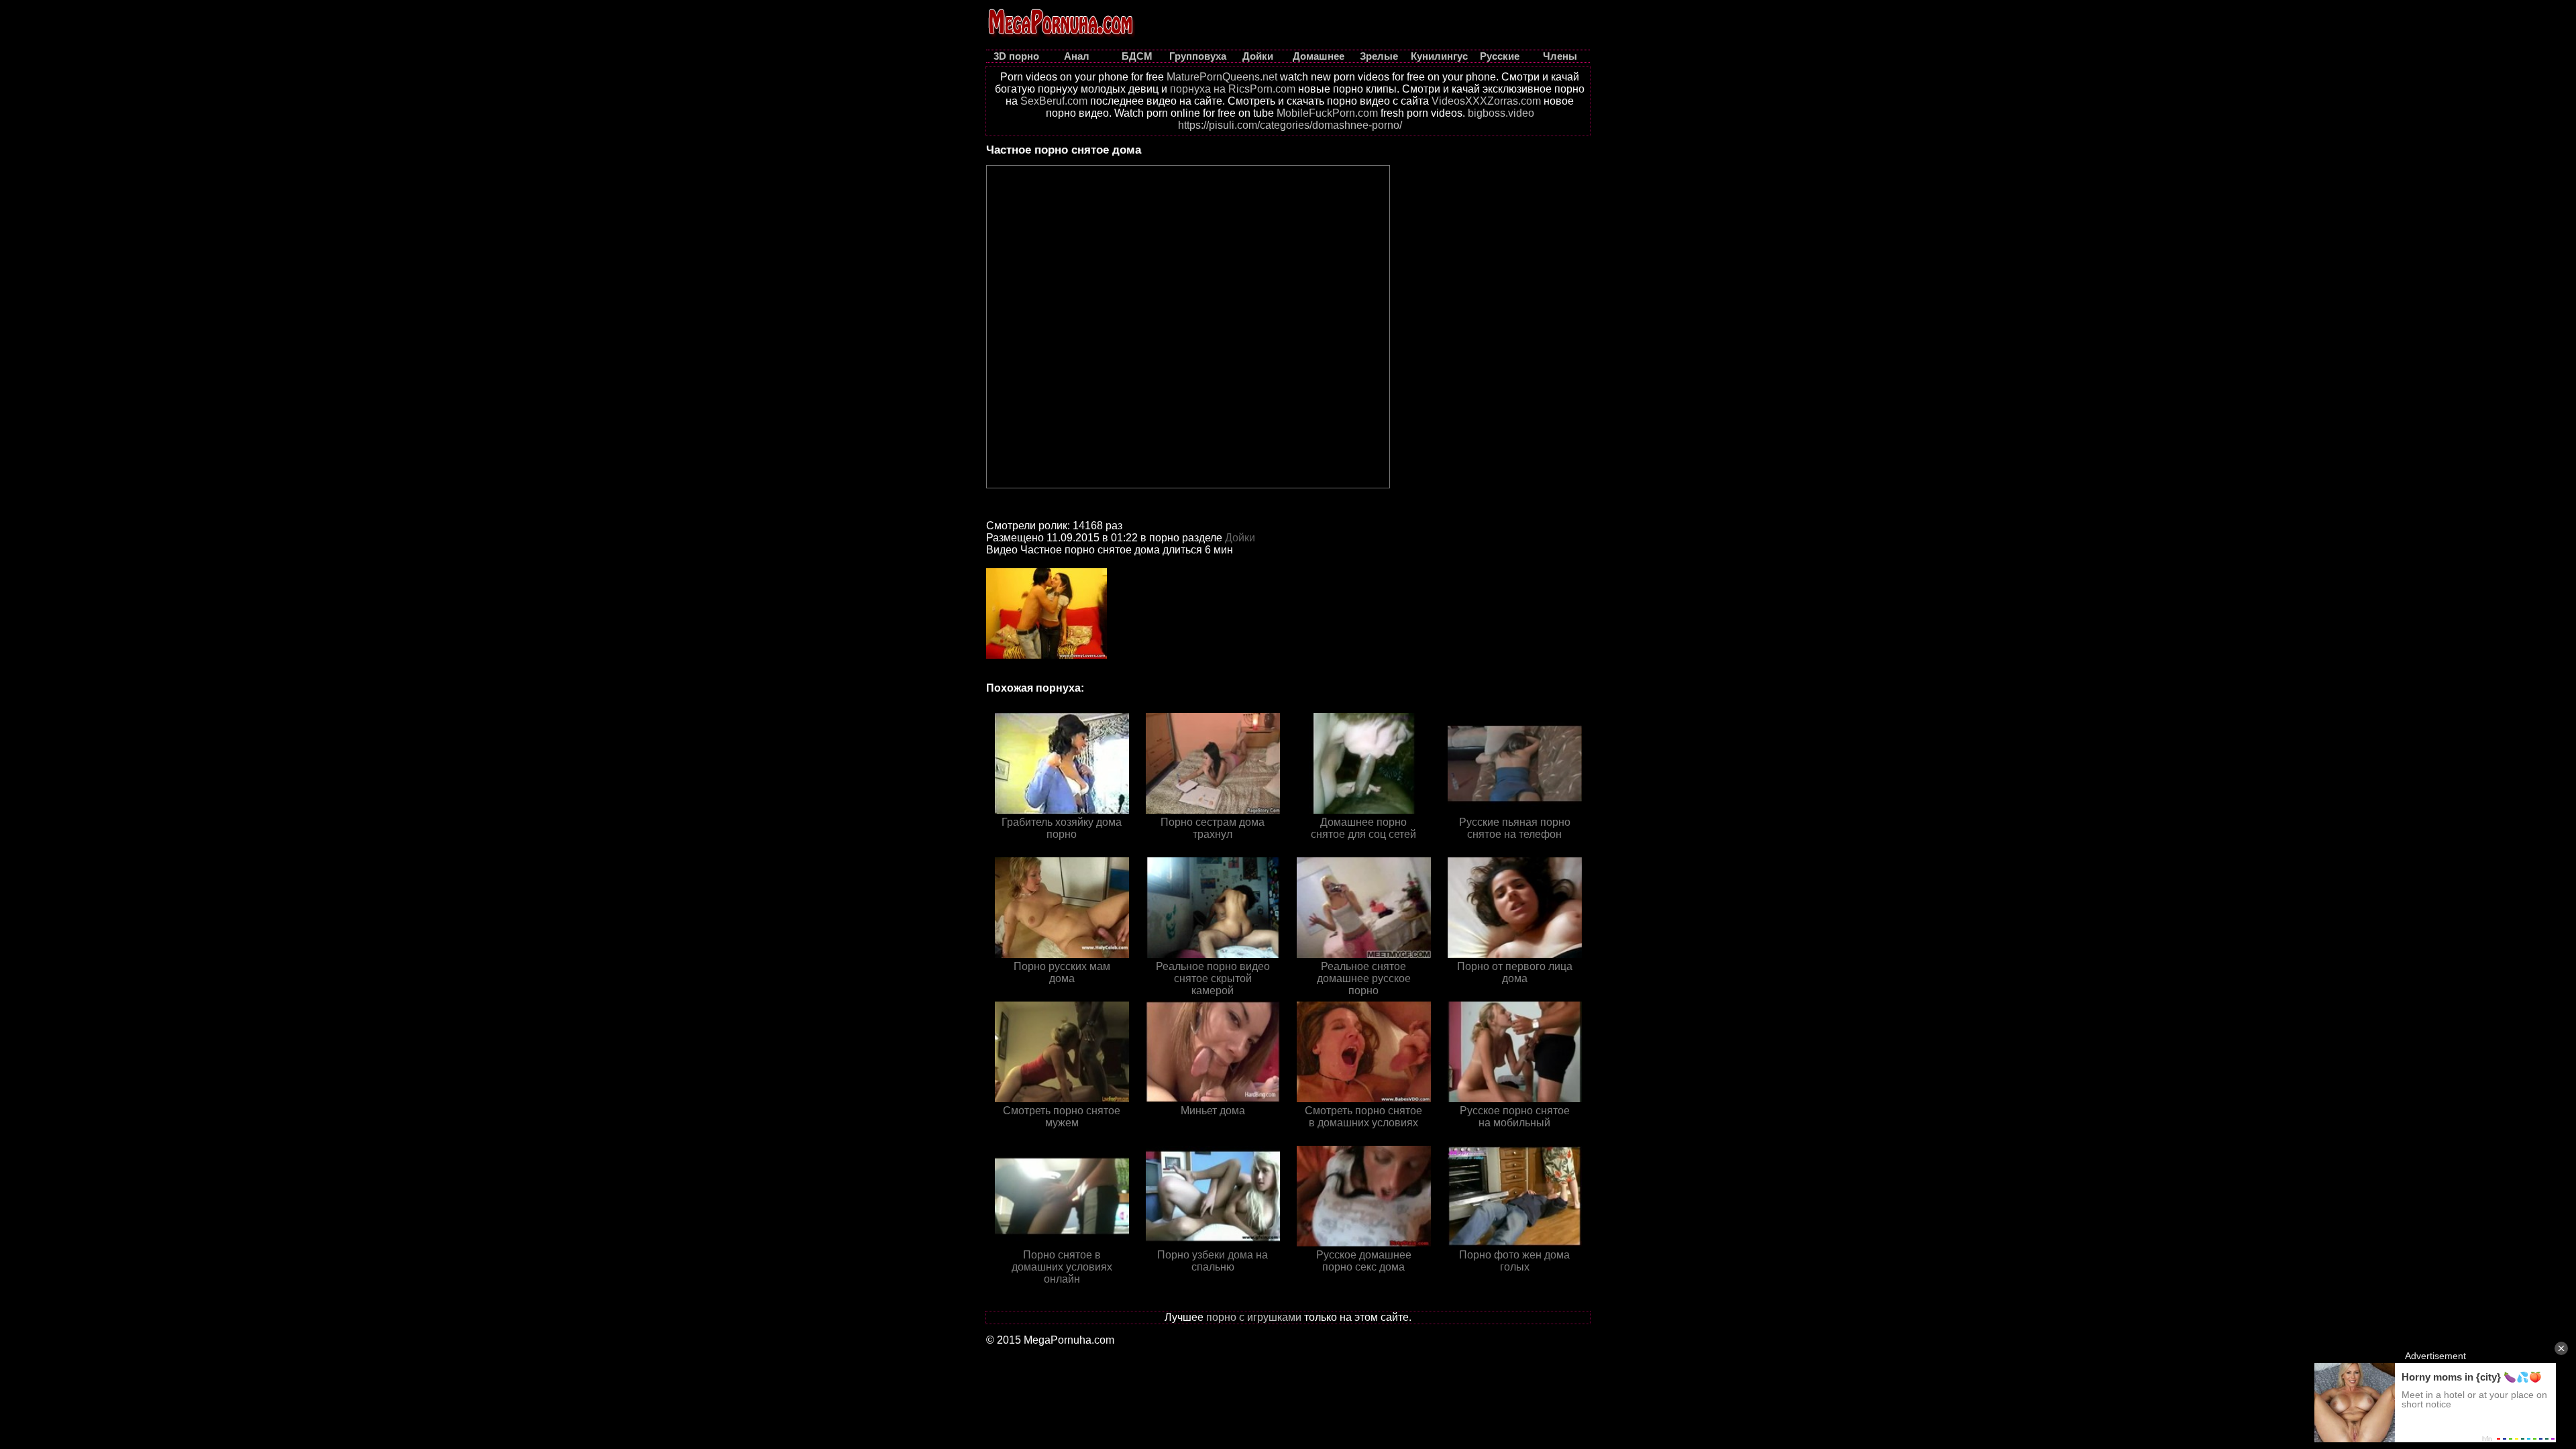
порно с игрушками (1254, 1317)
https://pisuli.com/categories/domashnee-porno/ (1290, 125)
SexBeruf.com (1054, 101)
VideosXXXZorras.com (1486, 101)
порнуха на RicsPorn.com (1233, 89)
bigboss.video (1501, 113)
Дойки (1240, 538)
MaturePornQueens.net (1222, 77)
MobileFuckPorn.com (1327, 113)
